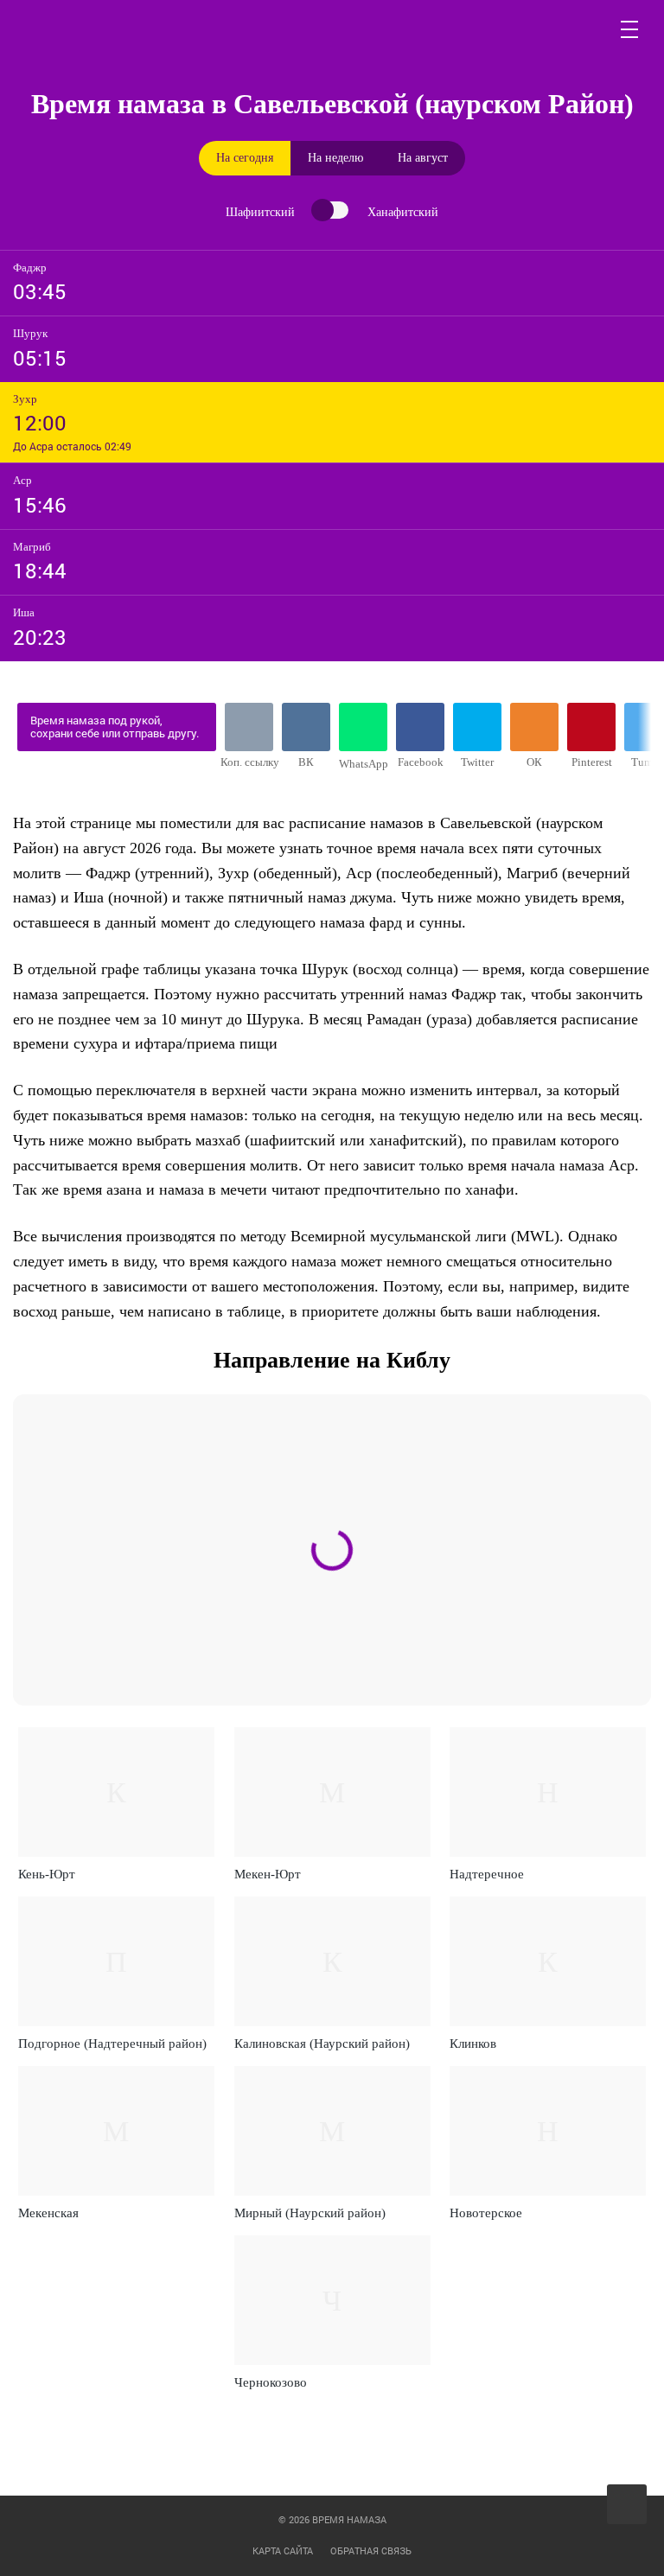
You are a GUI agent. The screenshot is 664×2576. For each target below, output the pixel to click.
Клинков (473, 2044)
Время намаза (96, 29)
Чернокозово (271, 2382)
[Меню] (630, 29)
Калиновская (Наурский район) (322, 2044)
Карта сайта (283, 2550)
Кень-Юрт (47, 1874)
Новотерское (486, 2213)
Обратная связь (371, 2550)
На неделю (335, 158)
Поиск (589, 29)
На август (423, 158)
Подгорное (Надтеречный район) (112, 2044)
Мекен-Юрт (268, 1874)
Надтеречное (487, 1874)
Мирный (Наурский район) (310, 2213)
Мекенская (48, 2213)
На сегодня (245, 158)
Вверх (628, 2505)
